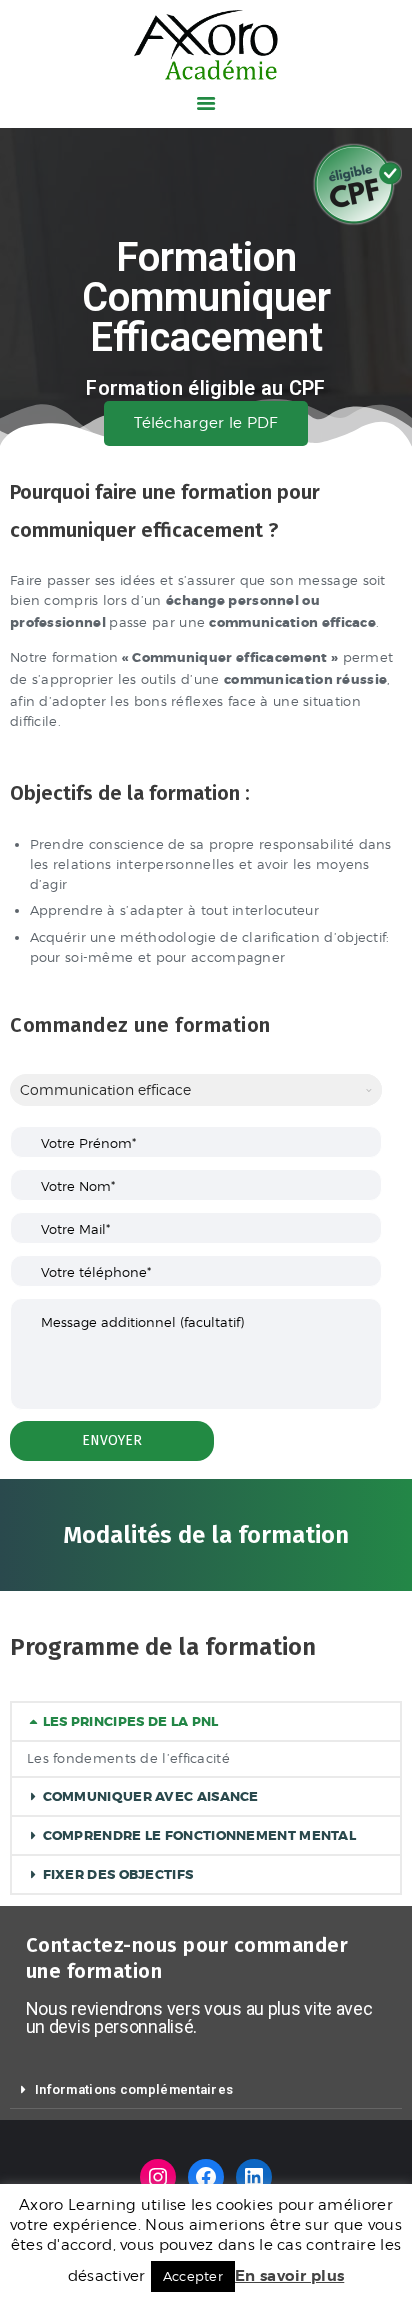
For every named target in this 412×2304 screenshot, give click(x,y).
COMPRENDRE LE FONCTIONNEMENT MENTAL (200, 1835)
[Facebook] (206, 2177)
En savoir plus (289, 2276)
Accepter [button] (193, 2276)
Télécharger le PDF (205, 423)
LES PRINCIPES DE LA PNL (131, 1721)
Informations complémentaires (134, 2089)
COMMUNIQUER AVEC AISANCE (151, 1796)
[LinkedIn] (254, 2177)
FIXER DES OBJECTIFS (118, 1874)
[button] (206, 1721)
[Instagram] (158, 2177)
